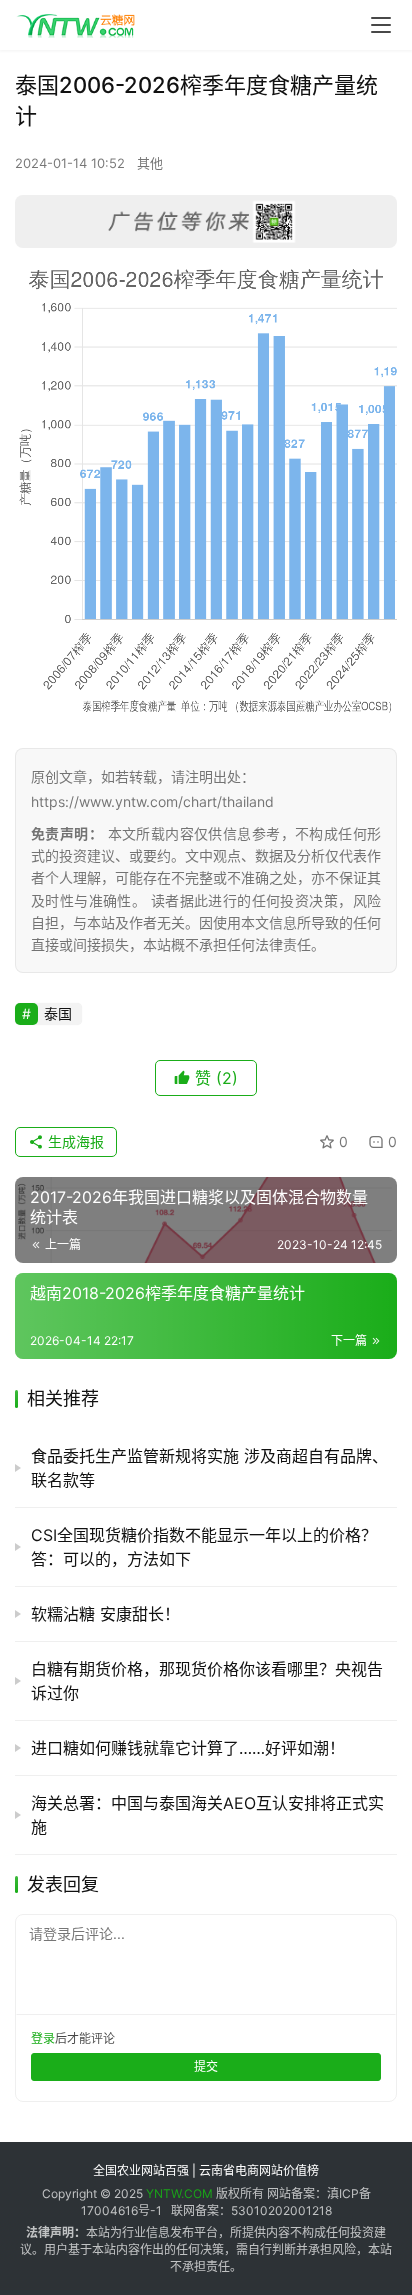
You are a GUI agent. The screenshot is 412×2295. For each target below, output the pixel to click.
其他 (150, 163)
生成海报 (74, 1141)
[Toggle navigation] (381, 25)
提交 (206, 2066)
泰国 (58, 1013)
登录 (43, 2038)
